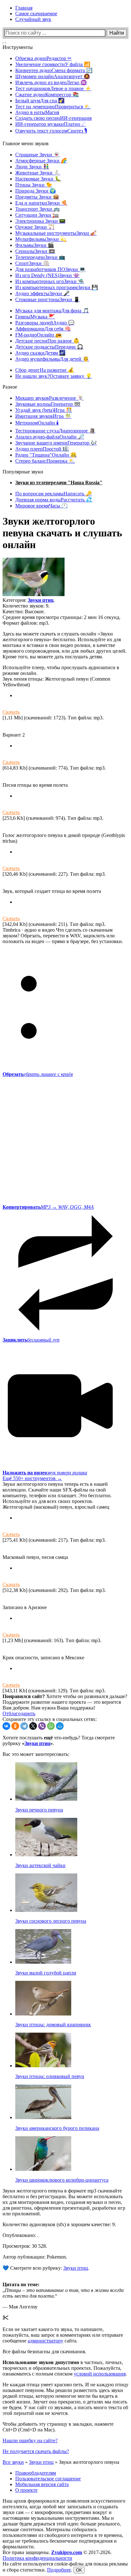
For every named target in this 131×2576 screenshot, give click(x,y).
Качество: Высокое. (24, 612)
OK (79, 2570)
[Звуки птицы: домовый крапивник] (43, 2014)
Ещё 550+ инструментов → (32, 1478)
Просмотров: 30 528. (25, 2246)
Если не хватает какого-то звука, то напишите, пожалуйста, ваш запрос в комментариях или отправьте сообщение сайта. (63, 2335)
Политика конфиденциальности (37, 2558)
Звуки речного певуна (39, 1810)
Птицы (34, 185)
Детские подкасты (49, 347)
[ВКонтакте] (6, 1726)
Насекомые (38, 179)
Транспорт (38, 209)
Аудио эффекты (42, 293)
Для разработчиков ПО (50, 269)
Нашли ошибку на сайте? (30, 2440)
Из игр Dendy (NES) (47, 275)
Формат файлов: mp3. (26, 623)
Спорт (32, 263)
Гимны (35, 317)
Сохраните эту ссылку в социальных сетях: (50, 1719)
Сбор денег (45, 370)
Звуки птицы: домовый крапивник (53, 2025)
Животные (38, 173)
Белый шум (40, 101)
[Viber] (42, 1726)
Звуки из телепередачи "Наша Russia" (59, 483)
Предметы (37, 197)
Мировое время (41, 506)
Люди (32, 167)
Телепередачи (40, 257)
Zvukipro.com (67, 2552)
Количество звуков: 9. (26, 606)
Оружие (35, 227)
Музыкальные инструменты (56, 233)
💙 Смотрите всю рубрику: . (46, 2268)
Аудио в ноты (37, 112)
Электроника (40, 221)
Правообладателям (36, 2473)
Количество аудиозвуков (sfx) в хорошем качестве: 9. (59, 2224)
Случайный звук (33, 19)
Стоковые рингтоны (48, 299)
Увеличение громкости (53, 64)
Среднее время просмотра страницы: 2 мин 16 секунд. (62, 617)
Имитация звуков (43, 416)
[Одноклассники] (15, 1726)
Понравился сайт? (24, 1696)
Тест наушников (53, 88)
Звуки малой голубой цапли (46, 1973)
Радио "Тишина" (46, 455)
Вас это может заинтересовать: (36, 1754)
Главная (24, 8)
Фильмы (35, 245)
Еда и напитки (41, 203)
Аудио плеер (42, 449)
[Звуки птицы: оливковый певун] (43, 2066)
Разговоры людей (45, 323)
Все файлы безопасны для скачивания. (44, 2352)
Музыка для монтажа (52, 311)
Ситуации (37, 215)
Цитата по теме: (21, 2284)
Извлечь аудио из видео (51, 82)
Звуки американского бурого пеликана (57, 2128)
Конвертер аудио (54, 70)
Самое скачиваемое (36, 14)
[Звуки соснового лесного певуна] (46, 1910)
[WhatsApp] (51, 1726)
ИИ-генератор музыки (51, 124)
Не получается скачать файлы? (36, 2451)
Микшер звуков (49, 398)
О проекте (26, 2490)
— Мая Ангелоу (20, 2307)
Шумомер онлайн (53, 76)
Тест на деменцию (53, 107)
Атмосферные (41, 161)
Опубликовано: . (21, 2235)
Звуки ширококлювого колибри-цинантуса (62, 2180)
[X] (33, 1726)
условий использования (100, 2374)
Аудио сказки (40, 353)
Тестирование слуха (55, 431)
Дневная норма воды (54, 500)
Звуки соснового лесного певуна (51, 1921)
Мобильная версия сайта (42, 2484)
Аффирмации (43, 329)
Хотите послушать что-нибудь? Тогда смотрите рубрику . (59, 1740)
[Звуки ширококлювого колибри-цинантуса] (43, 2169)
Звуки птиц (41, 600)
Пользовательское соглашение (48, 2479)
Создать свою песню (53, 118)
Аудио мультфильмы (52, 359)
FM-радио (38, 335)
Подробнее (59, 2570)
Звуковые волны (48, 404)
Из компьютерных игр (50, 281)
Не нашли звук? (54, 376)
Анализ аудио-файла (50, 437)
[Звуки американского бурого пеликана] (43, 2117)
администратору (45, 2341)
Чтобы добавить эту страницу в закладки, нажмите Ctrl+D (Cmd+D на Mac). (58, 2427)
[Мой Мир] (60, 1726)
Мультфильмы (41, 239)
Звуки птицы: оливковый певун (50, 2076)
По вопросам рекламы (54, 494)
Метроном (37, 423)
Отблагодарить (19, 1713)
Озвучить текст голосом (51, 131)
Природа (36, 191)
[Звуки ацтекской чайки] (46, 1855)
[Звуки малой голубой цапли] (43, 1962)
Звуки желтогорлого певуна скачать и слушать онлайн (62, 533)
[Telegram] (24, 1726)
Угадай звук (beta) (44, 410)
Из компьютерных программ (57, 287)
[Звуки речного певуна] (46, 1799)
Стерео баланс (45, 461)
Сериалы (35, 251)
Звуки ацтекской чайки (40, 1865)
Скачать (11, 712)
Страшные (38, 155)
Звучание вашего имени (56, 443)
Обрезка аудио (43, 58)
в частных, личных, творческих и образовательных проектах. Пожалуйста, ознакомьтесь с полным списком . (65, 2368)
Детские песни (47, 341)
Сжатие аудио (47, 95)
